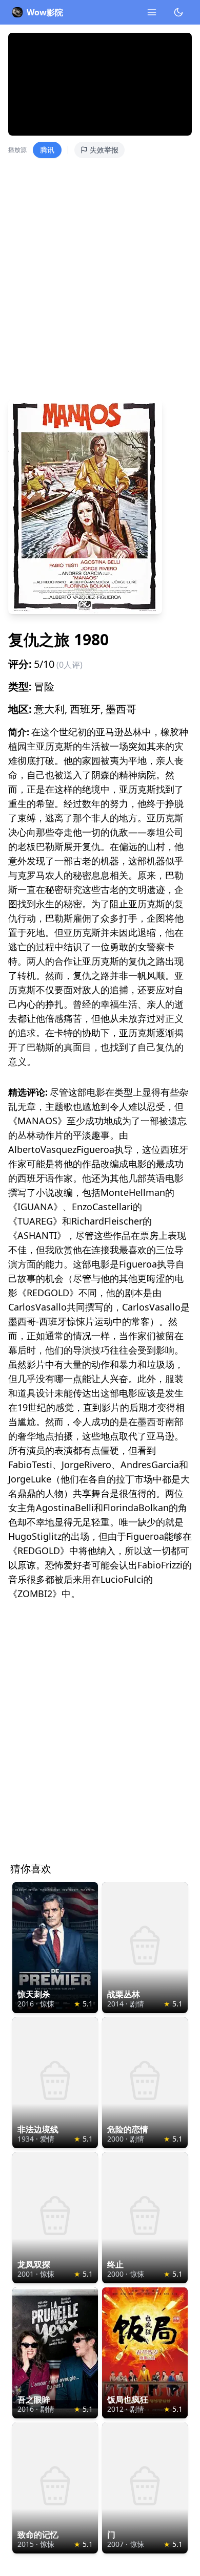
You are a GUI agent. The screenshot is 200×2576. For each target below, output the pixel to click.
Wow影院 (45, 12)
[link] (55, 1948)
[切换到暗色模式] (178, 12)
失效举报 (104, 150)
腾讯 (47, 150)
